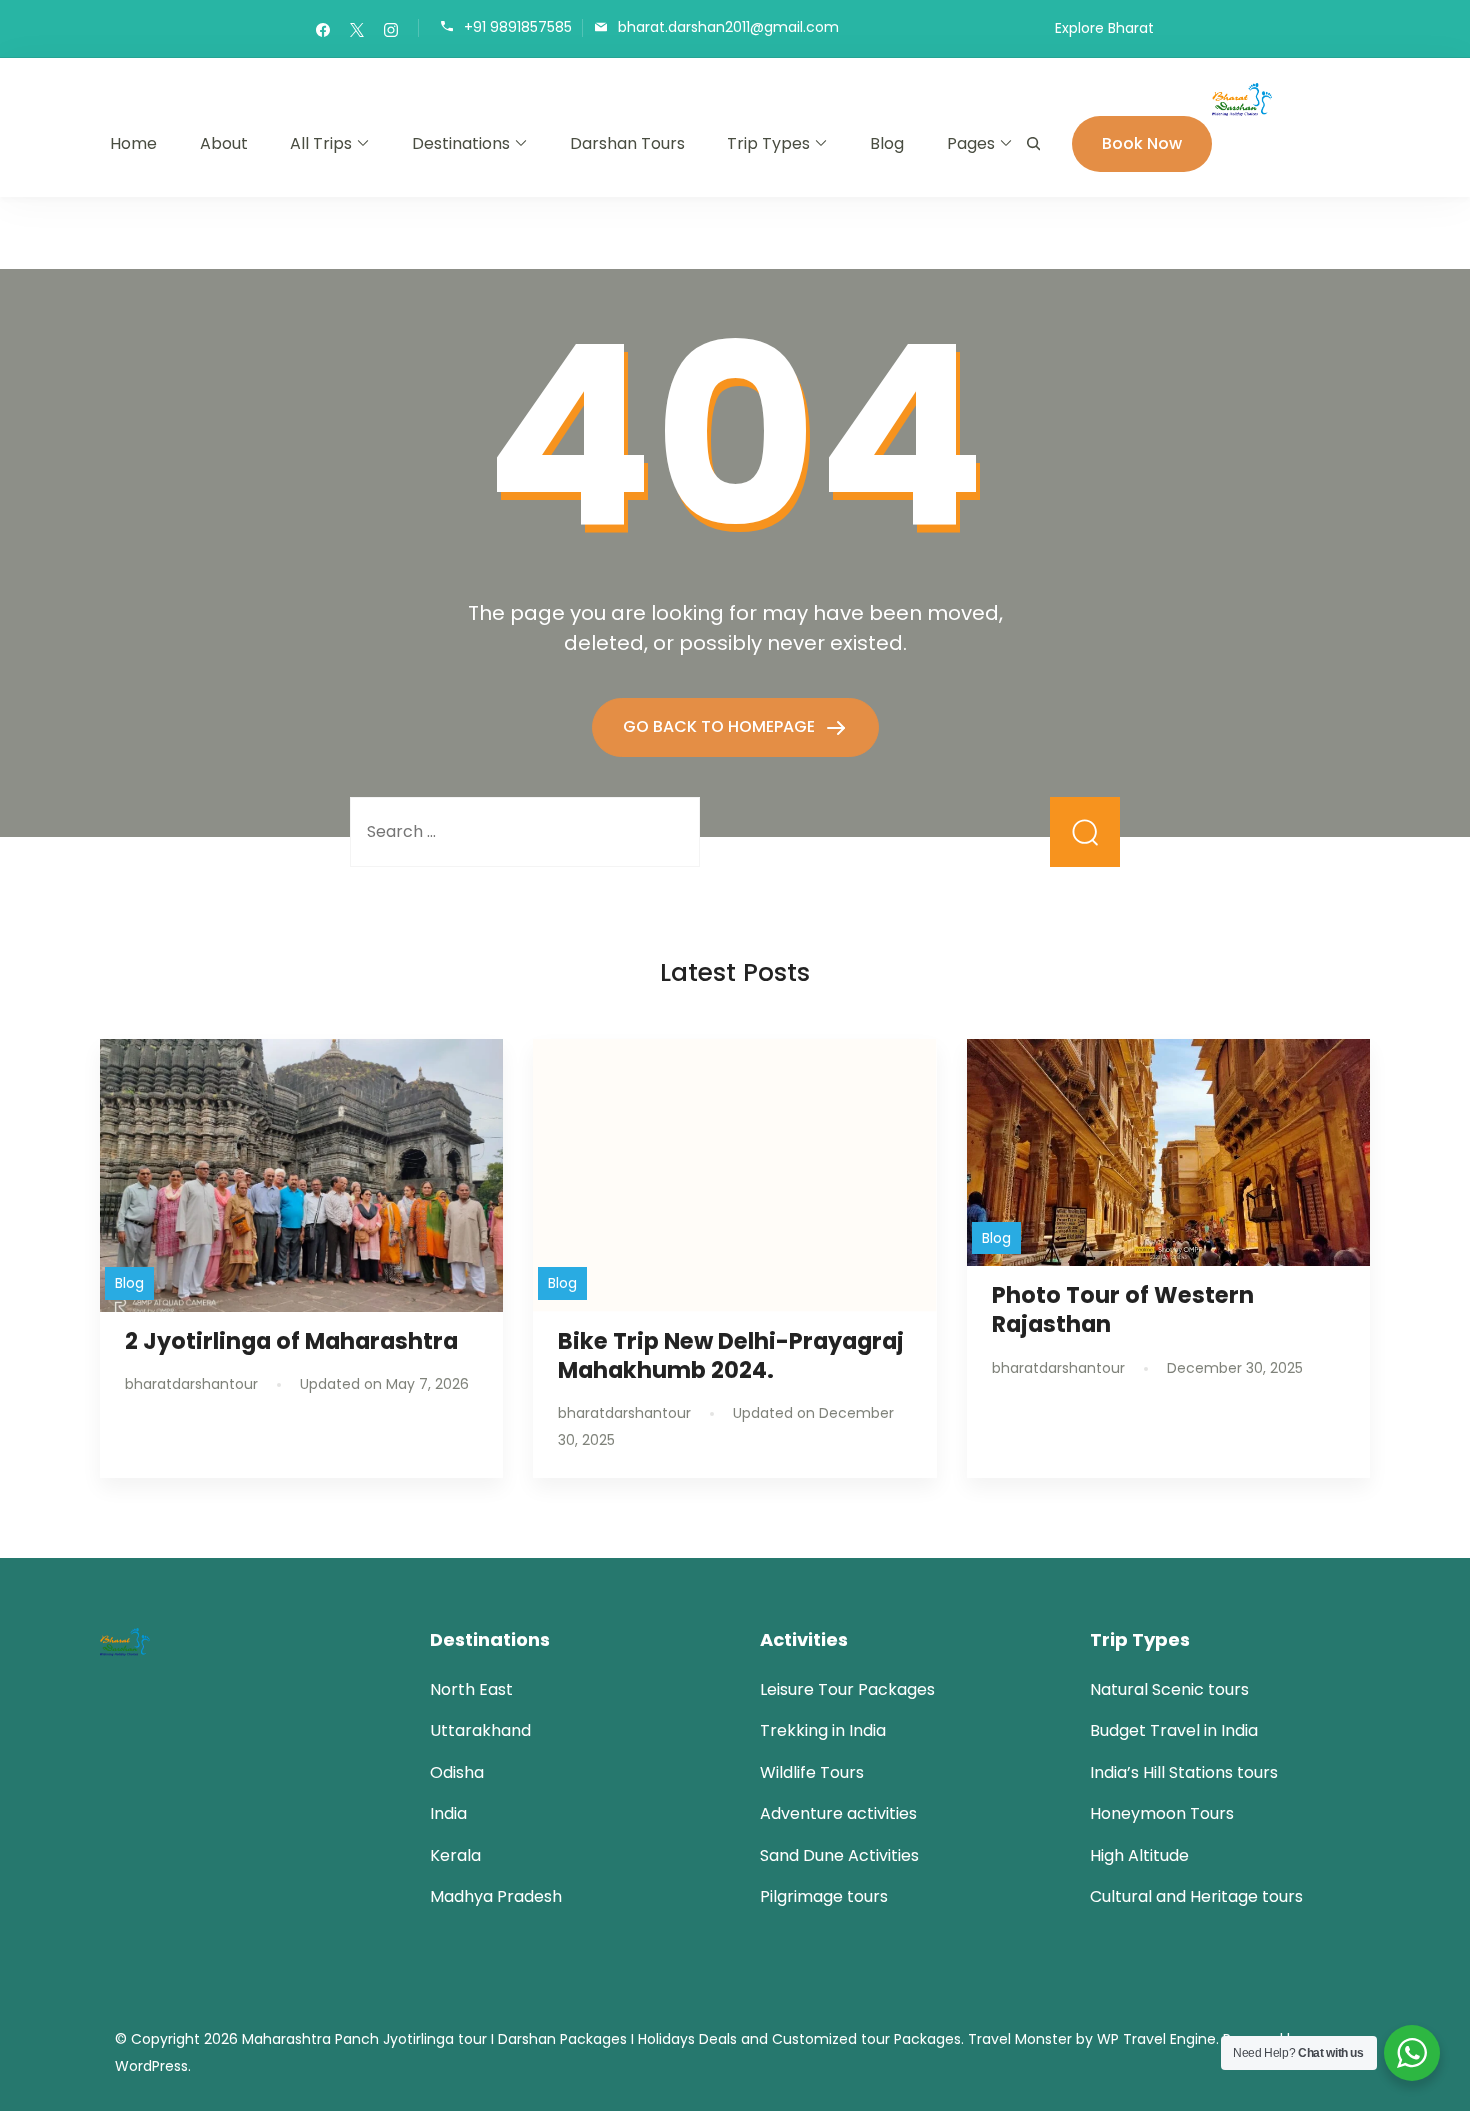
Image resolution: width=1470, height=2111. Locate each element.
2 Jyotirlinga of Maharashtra (291, 1341)
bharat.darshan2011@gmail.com (728, 26)
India (448, 1813)
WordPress (151, 2066)
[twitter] (357, 29)
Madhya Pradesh (496, 1896)
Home (133, 143)
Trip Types (768, 143)
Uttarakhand (480, 1730)
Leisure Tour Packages (847, 1689)
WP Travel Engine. (1158, 2039)
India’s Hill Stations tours (1184, 1772)
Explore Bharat (1104, 28)
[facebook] (323, 29)
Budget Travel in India (1174, 1730)
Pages (971, 143)
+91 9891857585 (518, 26)
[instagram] (391, 29)
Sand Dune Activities (839, 1855)
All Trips (321, 143)
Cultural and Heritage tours (1196, 1896)
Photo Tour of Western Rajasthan (1123, 1309)
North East (471, 1689)
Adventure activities (838, 1813)
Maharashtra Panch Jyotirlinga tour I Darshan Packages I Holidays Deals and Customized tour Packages (601, 2039)
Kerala (455, 1855)
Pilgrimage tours (824, 1896)
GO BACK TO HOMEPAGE (721, 726)
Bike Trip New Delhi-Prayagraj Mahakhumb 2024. (731, 1355)
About (224, 143)
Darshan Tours (627, 143)
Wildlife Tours (812, 1772)
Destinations (461, 143)
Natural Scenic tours (1169, 1689)
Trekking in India (823, 1730)
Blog (887, 143)
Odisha (457, 1772)
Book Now (1142, 143)
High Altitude (1139, 1855)
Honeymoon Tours (1162, 1813)
